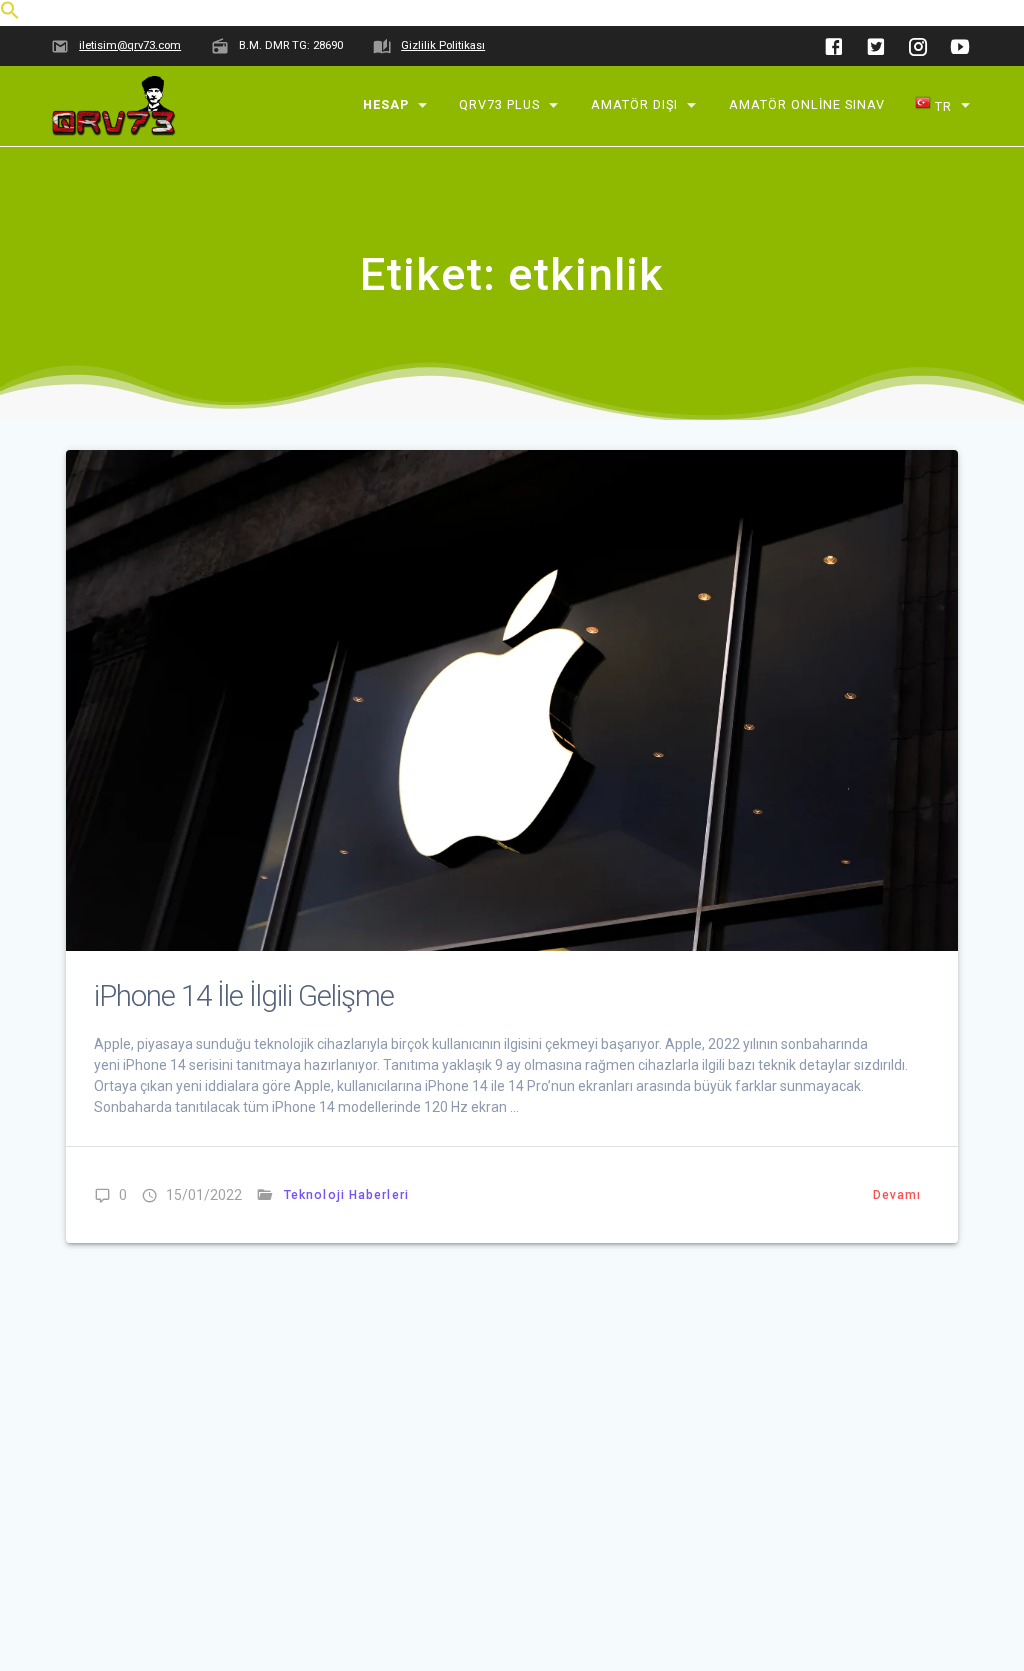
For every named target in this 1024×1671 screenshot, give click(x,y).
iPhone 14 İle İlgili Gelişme (244, 996)
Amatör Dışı (634, 104)
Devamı (897, 1195)
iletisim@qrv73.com (130, 45)
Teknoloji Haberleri (346, 1195)
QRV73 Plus (500, 104)
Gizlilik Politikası (443, 45)
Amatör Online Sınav (807, 104)
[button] (10, 15)
